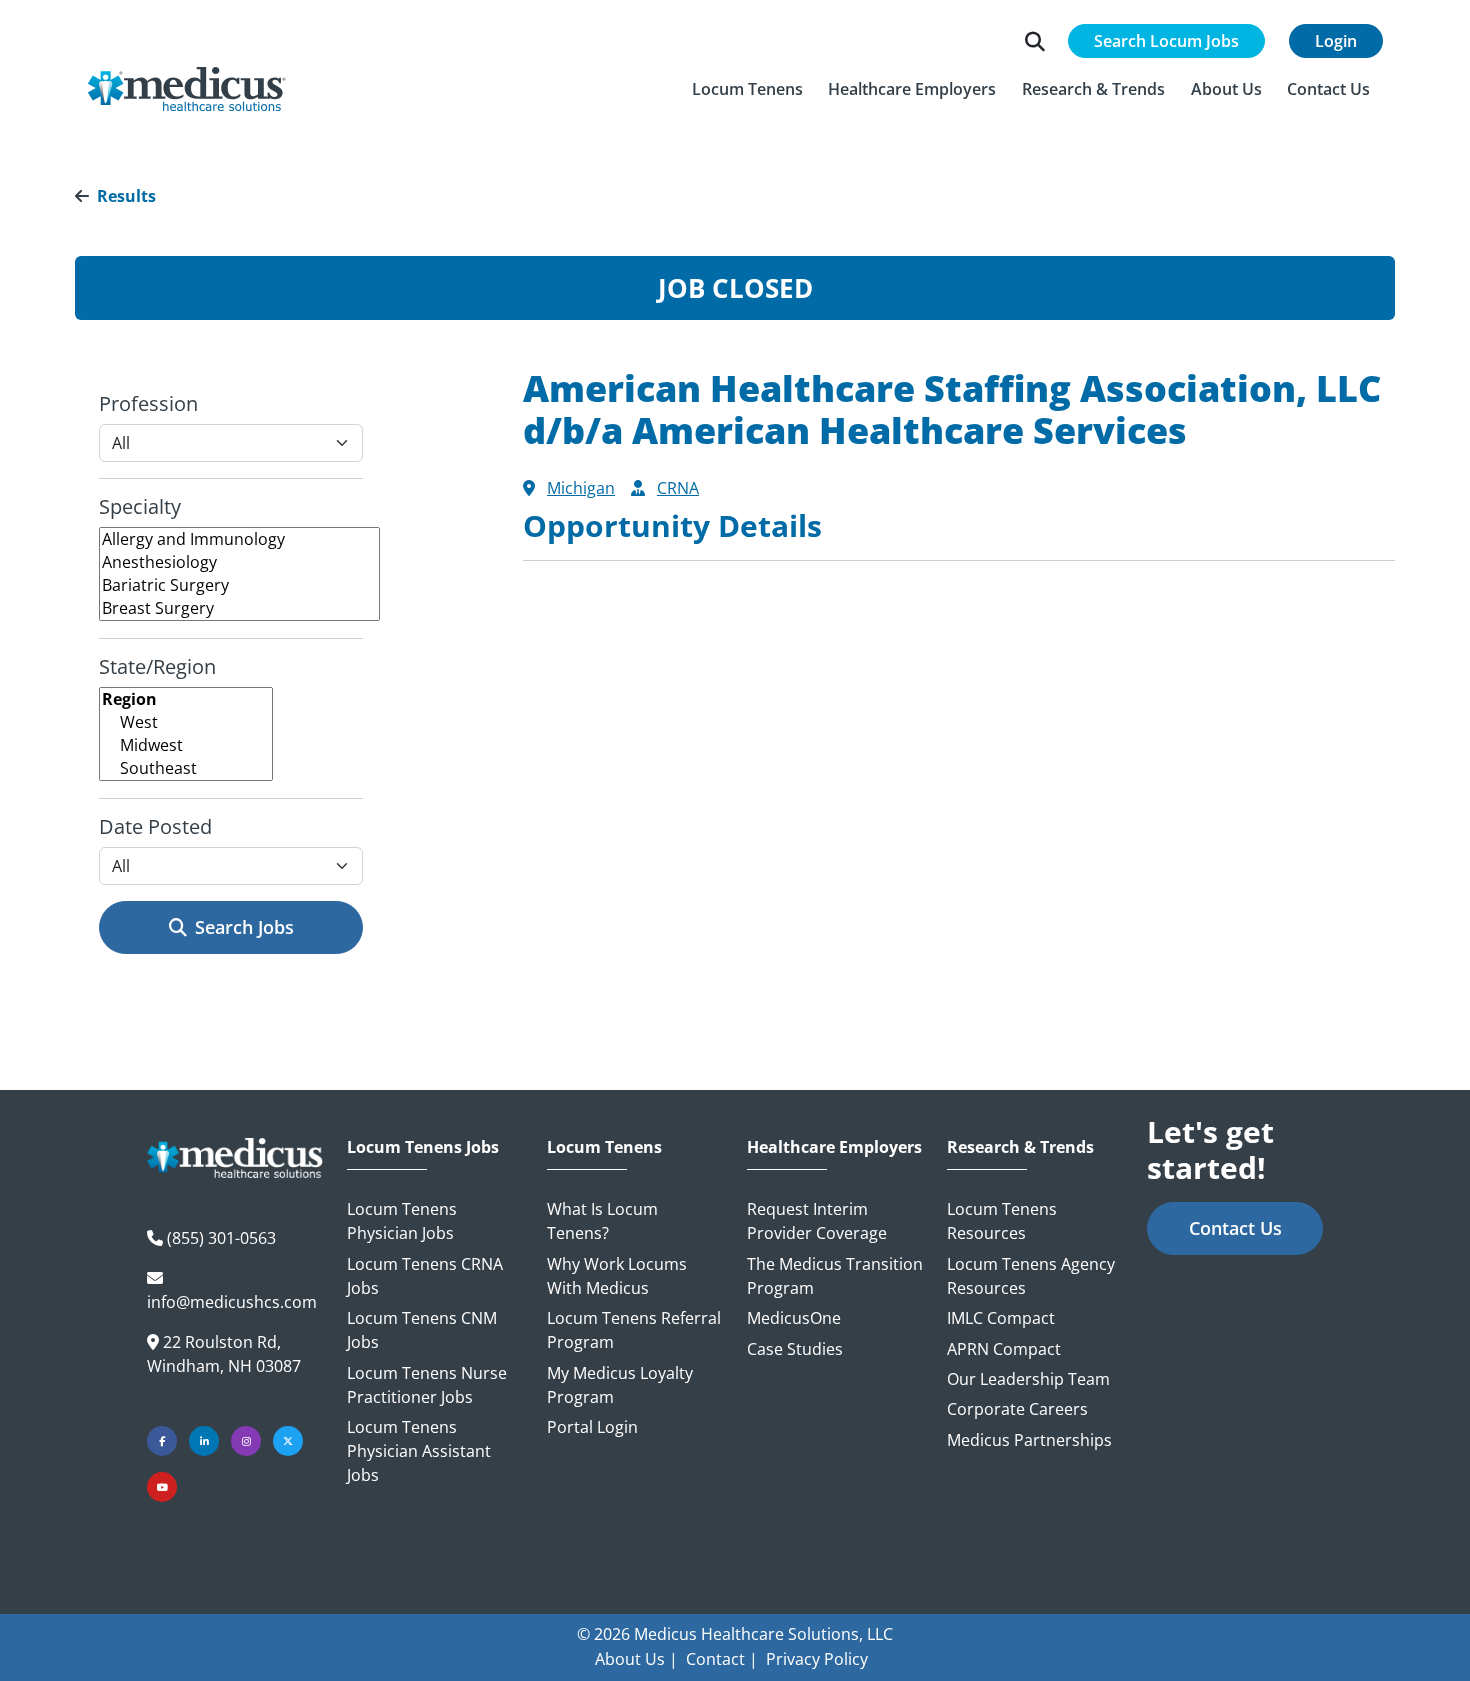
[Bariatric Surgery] (239, 585)
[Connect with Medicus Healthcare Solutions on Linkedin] (204, 1441)
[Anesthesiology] (239, 562)
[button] (747, 89)
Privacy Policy (817, 1659)
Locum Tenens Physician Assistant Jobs (419, 1451)
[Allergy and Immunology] (239, 539)
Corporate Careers (1017, 1409)
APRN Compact (1004, 1349)
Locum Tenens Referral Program (634, 1330)
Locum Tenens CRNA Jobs (425, 1276)
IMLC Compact (1001, 1318)
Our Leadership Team (1028, 1379)
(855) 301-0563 (221, 1238)
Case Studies (795, 1349)
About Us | (636, 1659)
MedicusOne (794, 1318)
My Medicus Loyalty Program (620, 1385)
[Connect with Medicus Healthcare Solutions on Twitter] (288, 1441)
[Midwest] (186, 745)
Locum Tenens (604, 1147)
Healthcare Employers (834, 1147)
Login (1336, 41)
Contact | (722, 1659)
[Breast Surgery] (239, 608)
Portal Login (592, 1427)
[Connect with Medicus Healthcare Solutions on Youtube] (162, 1487)
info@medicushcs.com (232, 1302)
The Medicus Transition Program (835, 1276)
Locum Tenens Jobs (423, 1147)
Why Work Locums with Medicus (617, 1276)
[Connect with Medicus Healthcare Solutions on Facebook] (162, 1441)
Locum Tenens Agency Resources (1031, 1276)
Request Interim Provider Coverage (817, 1221)
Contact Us (1235, 1228)
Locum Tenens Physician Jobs (402, 1221)
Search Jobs (244, 927)
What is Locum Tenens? (602, 1221)
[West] (186, 722)
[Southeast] (186, 768)
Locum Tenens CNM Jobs (422, 1330)
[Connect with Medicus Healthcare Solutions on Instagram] (246, 1441)
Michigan (581, 488)
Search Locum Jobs (1166, 41)
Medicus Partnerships (1029, 1440)
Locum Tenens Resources (1002, 1221)
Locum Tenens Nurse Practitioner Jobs (427, 1385)
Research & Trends (1020, 1147)
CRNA (678, 488)
